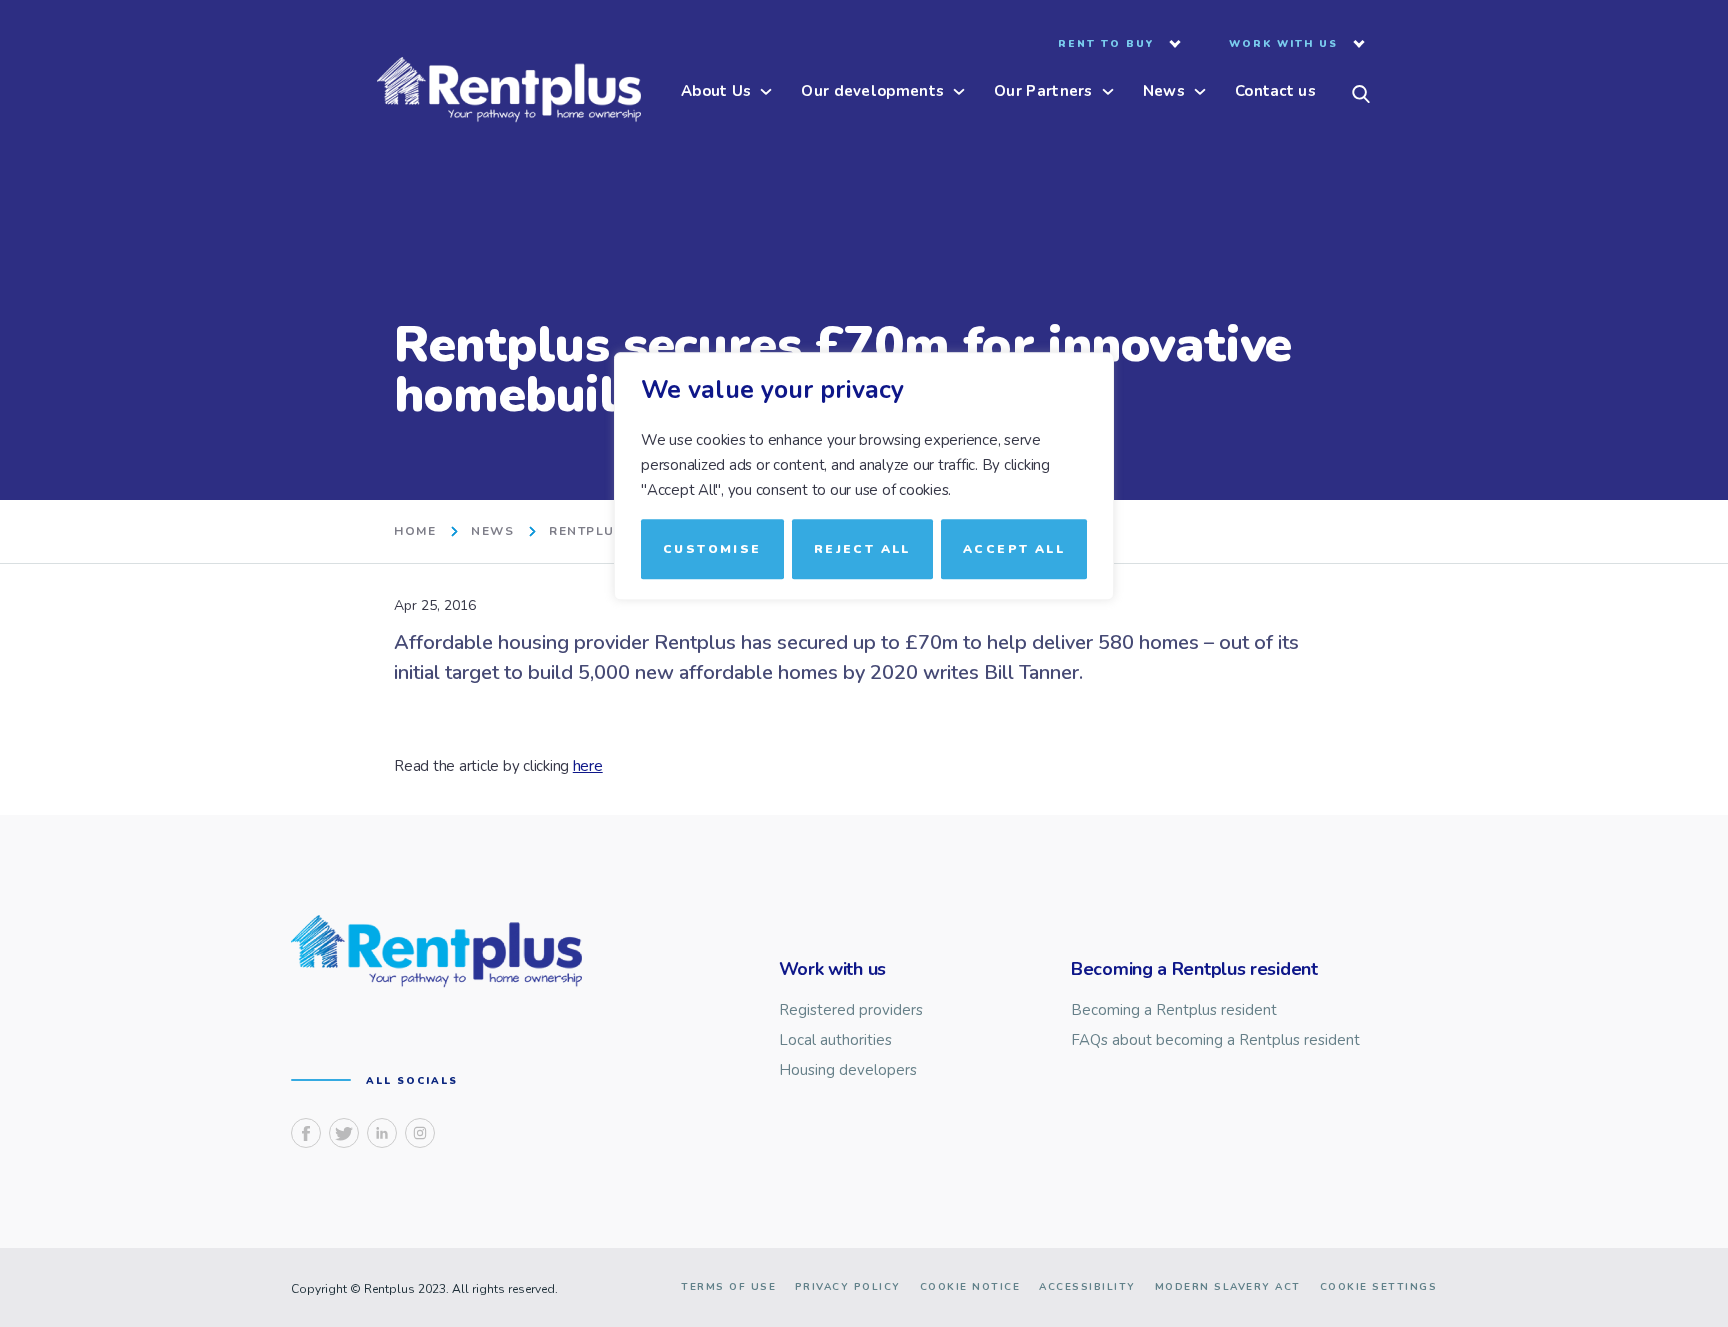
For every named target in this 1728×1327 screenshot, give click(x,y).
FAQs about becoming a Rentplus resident (1215, 1040)
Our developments (872, 92)
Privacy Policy (848, 1287)
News (1164, 92)
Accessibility (1087, 1287)
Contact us (1275, 92)
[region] (864, 664)
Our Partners (1043, 92)
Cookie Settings (1379, 1287)
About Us (716, 92)
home (415, 531)
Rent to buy (1106, 45)
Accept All (1014, 549)
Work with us (1283, 45)
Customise (712, 549)
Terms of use (728, 1287)
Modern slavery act (1228, 1287)
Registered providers (851, 1010)
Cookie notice (970, 1287)
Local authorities (835, 1040)
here (588, 766)
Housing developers (848, 1070)
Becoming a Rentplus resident (1174, 1010)
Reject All (862, 549)
